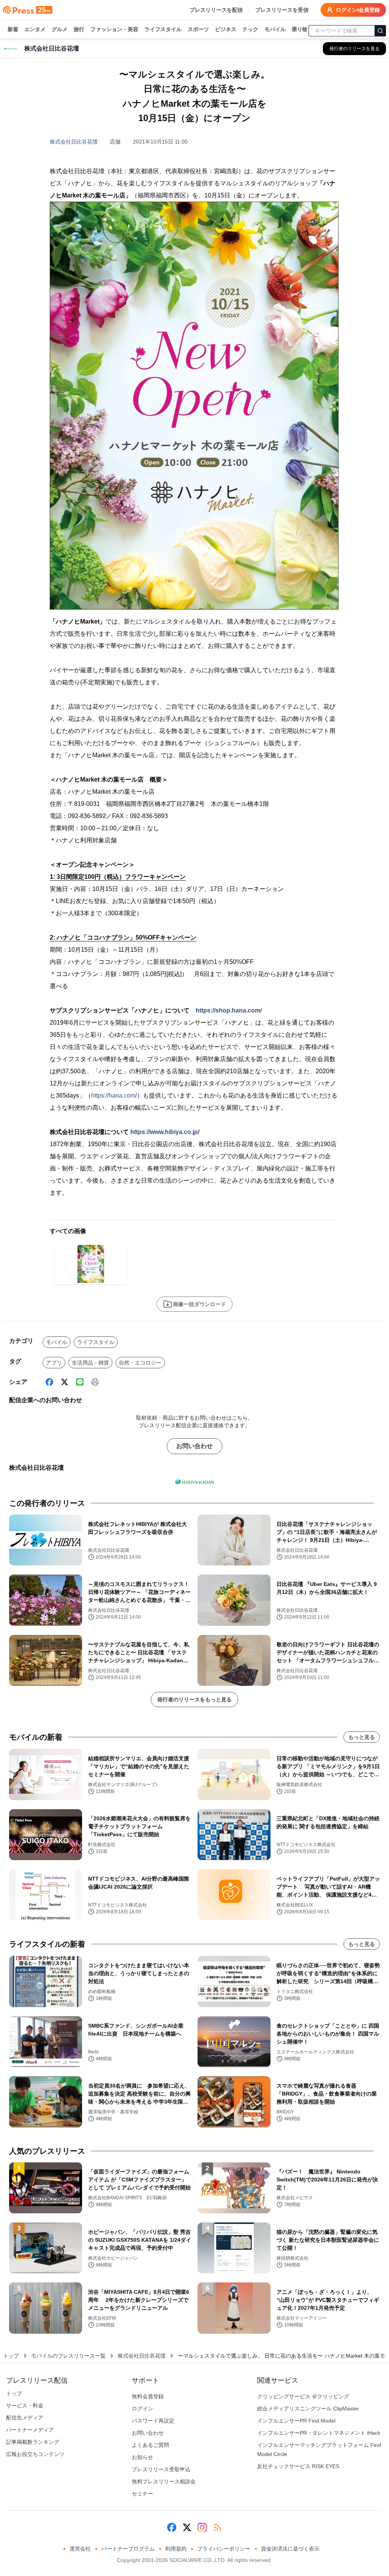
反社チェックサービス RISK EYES (298, 2466)
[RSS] (217, 2527)
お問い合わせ (194, 1446)
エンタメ (35, 29)
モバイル (275, 29)
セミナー (142, 2494)
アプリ (54, 1363)
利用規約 (176, 2549)
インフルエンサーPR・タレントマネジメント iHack (319, 2433)
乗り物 (300, 29)
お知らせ (142, 2457)
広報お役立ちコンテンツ (35, 2454)
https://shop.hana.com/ (229, 1010)
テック (250, 29)
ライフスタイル (163, 29)
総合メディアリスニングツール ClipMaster (308, 2409)
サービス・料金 (25, 2405)
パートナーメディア (30, 2430)
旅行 (79, 29)
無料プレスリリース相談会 (164, 2481)
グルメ (60, 29)
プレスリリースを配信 (216, 10)
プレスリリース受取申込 (161, 2469)
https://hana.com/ (114, 1095)
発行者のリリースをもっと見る (194, 1699)
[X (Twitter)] (65, 1382)
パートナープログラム (128, 2549)
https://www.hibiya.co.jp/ (165, 1132)
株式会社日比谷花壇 (74, 142)
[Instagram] (202, 2527)
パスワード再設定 (153, 2421)
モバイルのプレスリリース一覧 (68, 2356)
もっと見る (362, 1737)
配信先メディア (25, 2418)
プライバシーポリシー (224, 2549)
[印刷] (95, 1382)
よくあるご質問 (150, 2445)
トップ (11, 2356)
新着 (13, 29)
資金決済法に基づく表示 (290, 2549)
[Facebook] (49, 1382)
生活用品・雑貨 (90, 1363)
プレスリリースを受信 (282, 10)
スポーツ (198, 29)
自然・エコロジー (140, 1363)
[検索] (380, 31)
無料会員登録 (148, 2396)
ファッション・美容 (114, 29)
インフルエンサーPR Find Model (296, 2421)
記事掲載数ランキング (33, 2442)
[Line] (80, 1382)
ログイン (142, 2409)
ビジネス (226, 29)
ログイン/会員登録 (358, 10)
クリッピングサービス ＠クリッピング (303, 2396)
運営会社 (80, 2549)
